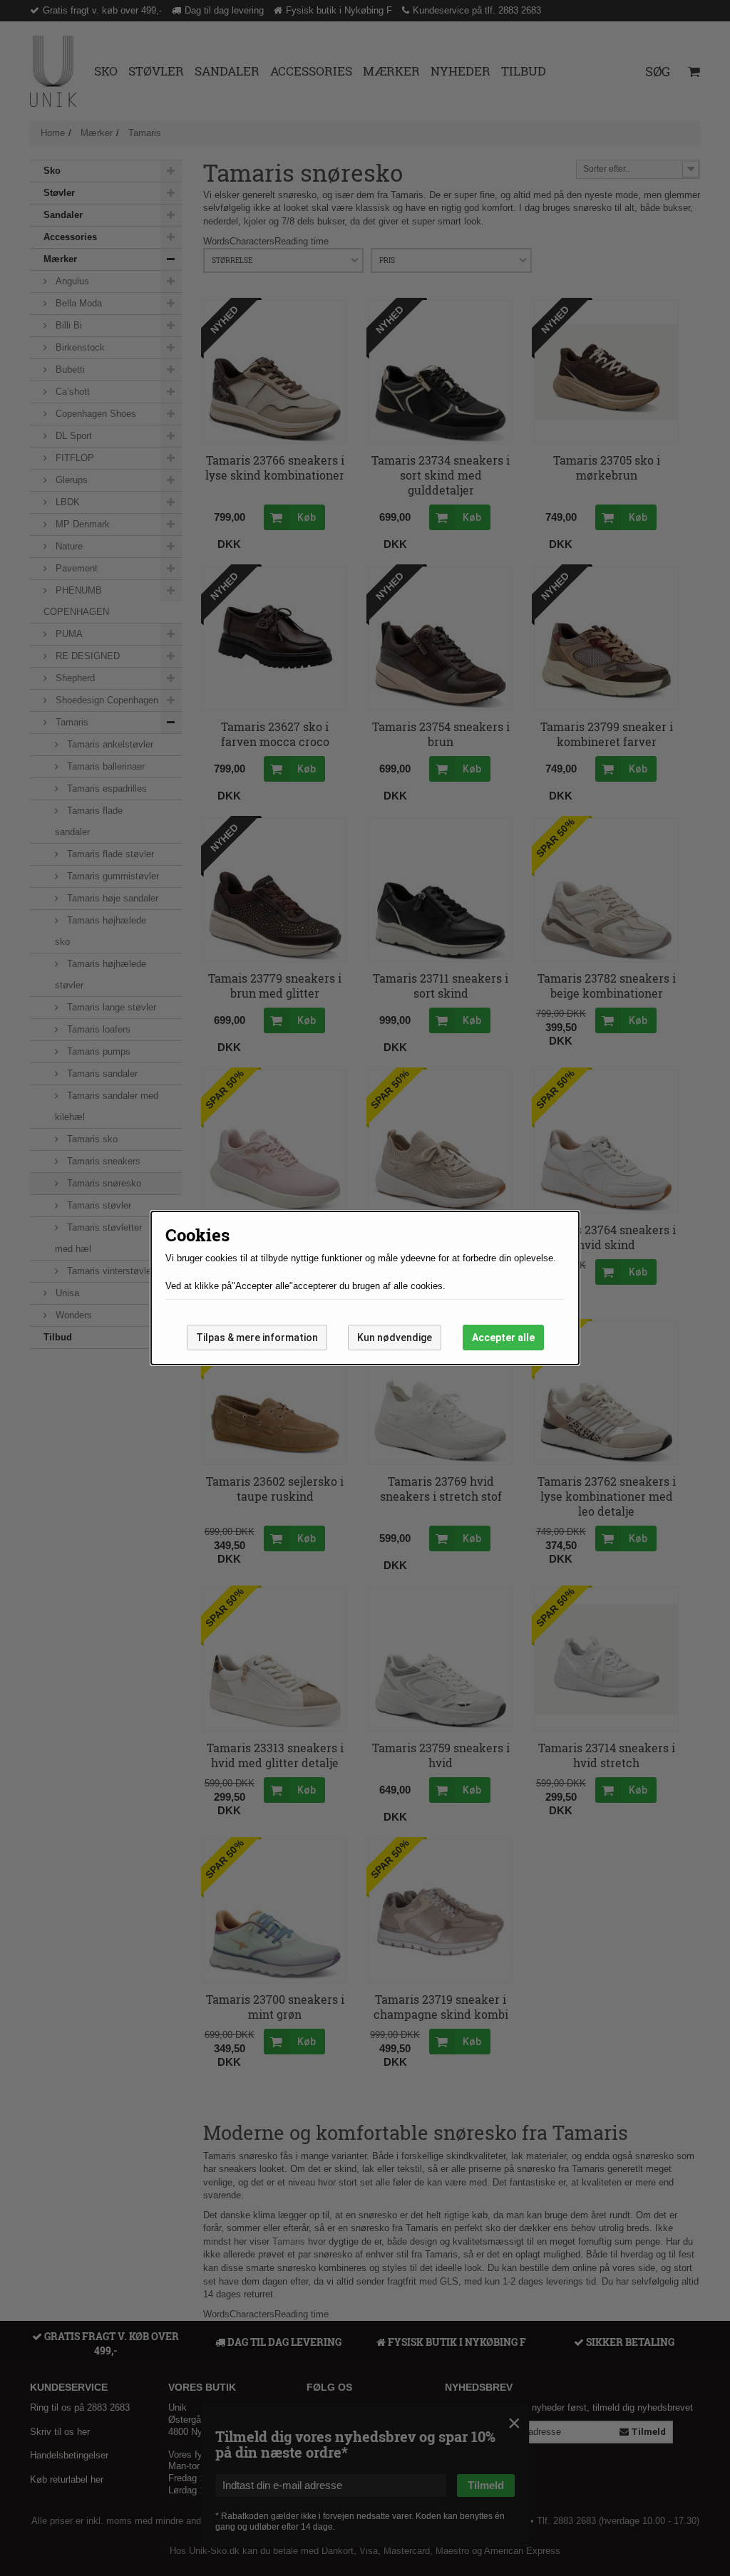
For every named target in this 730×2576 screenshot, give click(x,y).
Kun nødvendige (395, 1338)
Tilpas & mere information (257, 1338)
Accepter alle (503, 1338)
